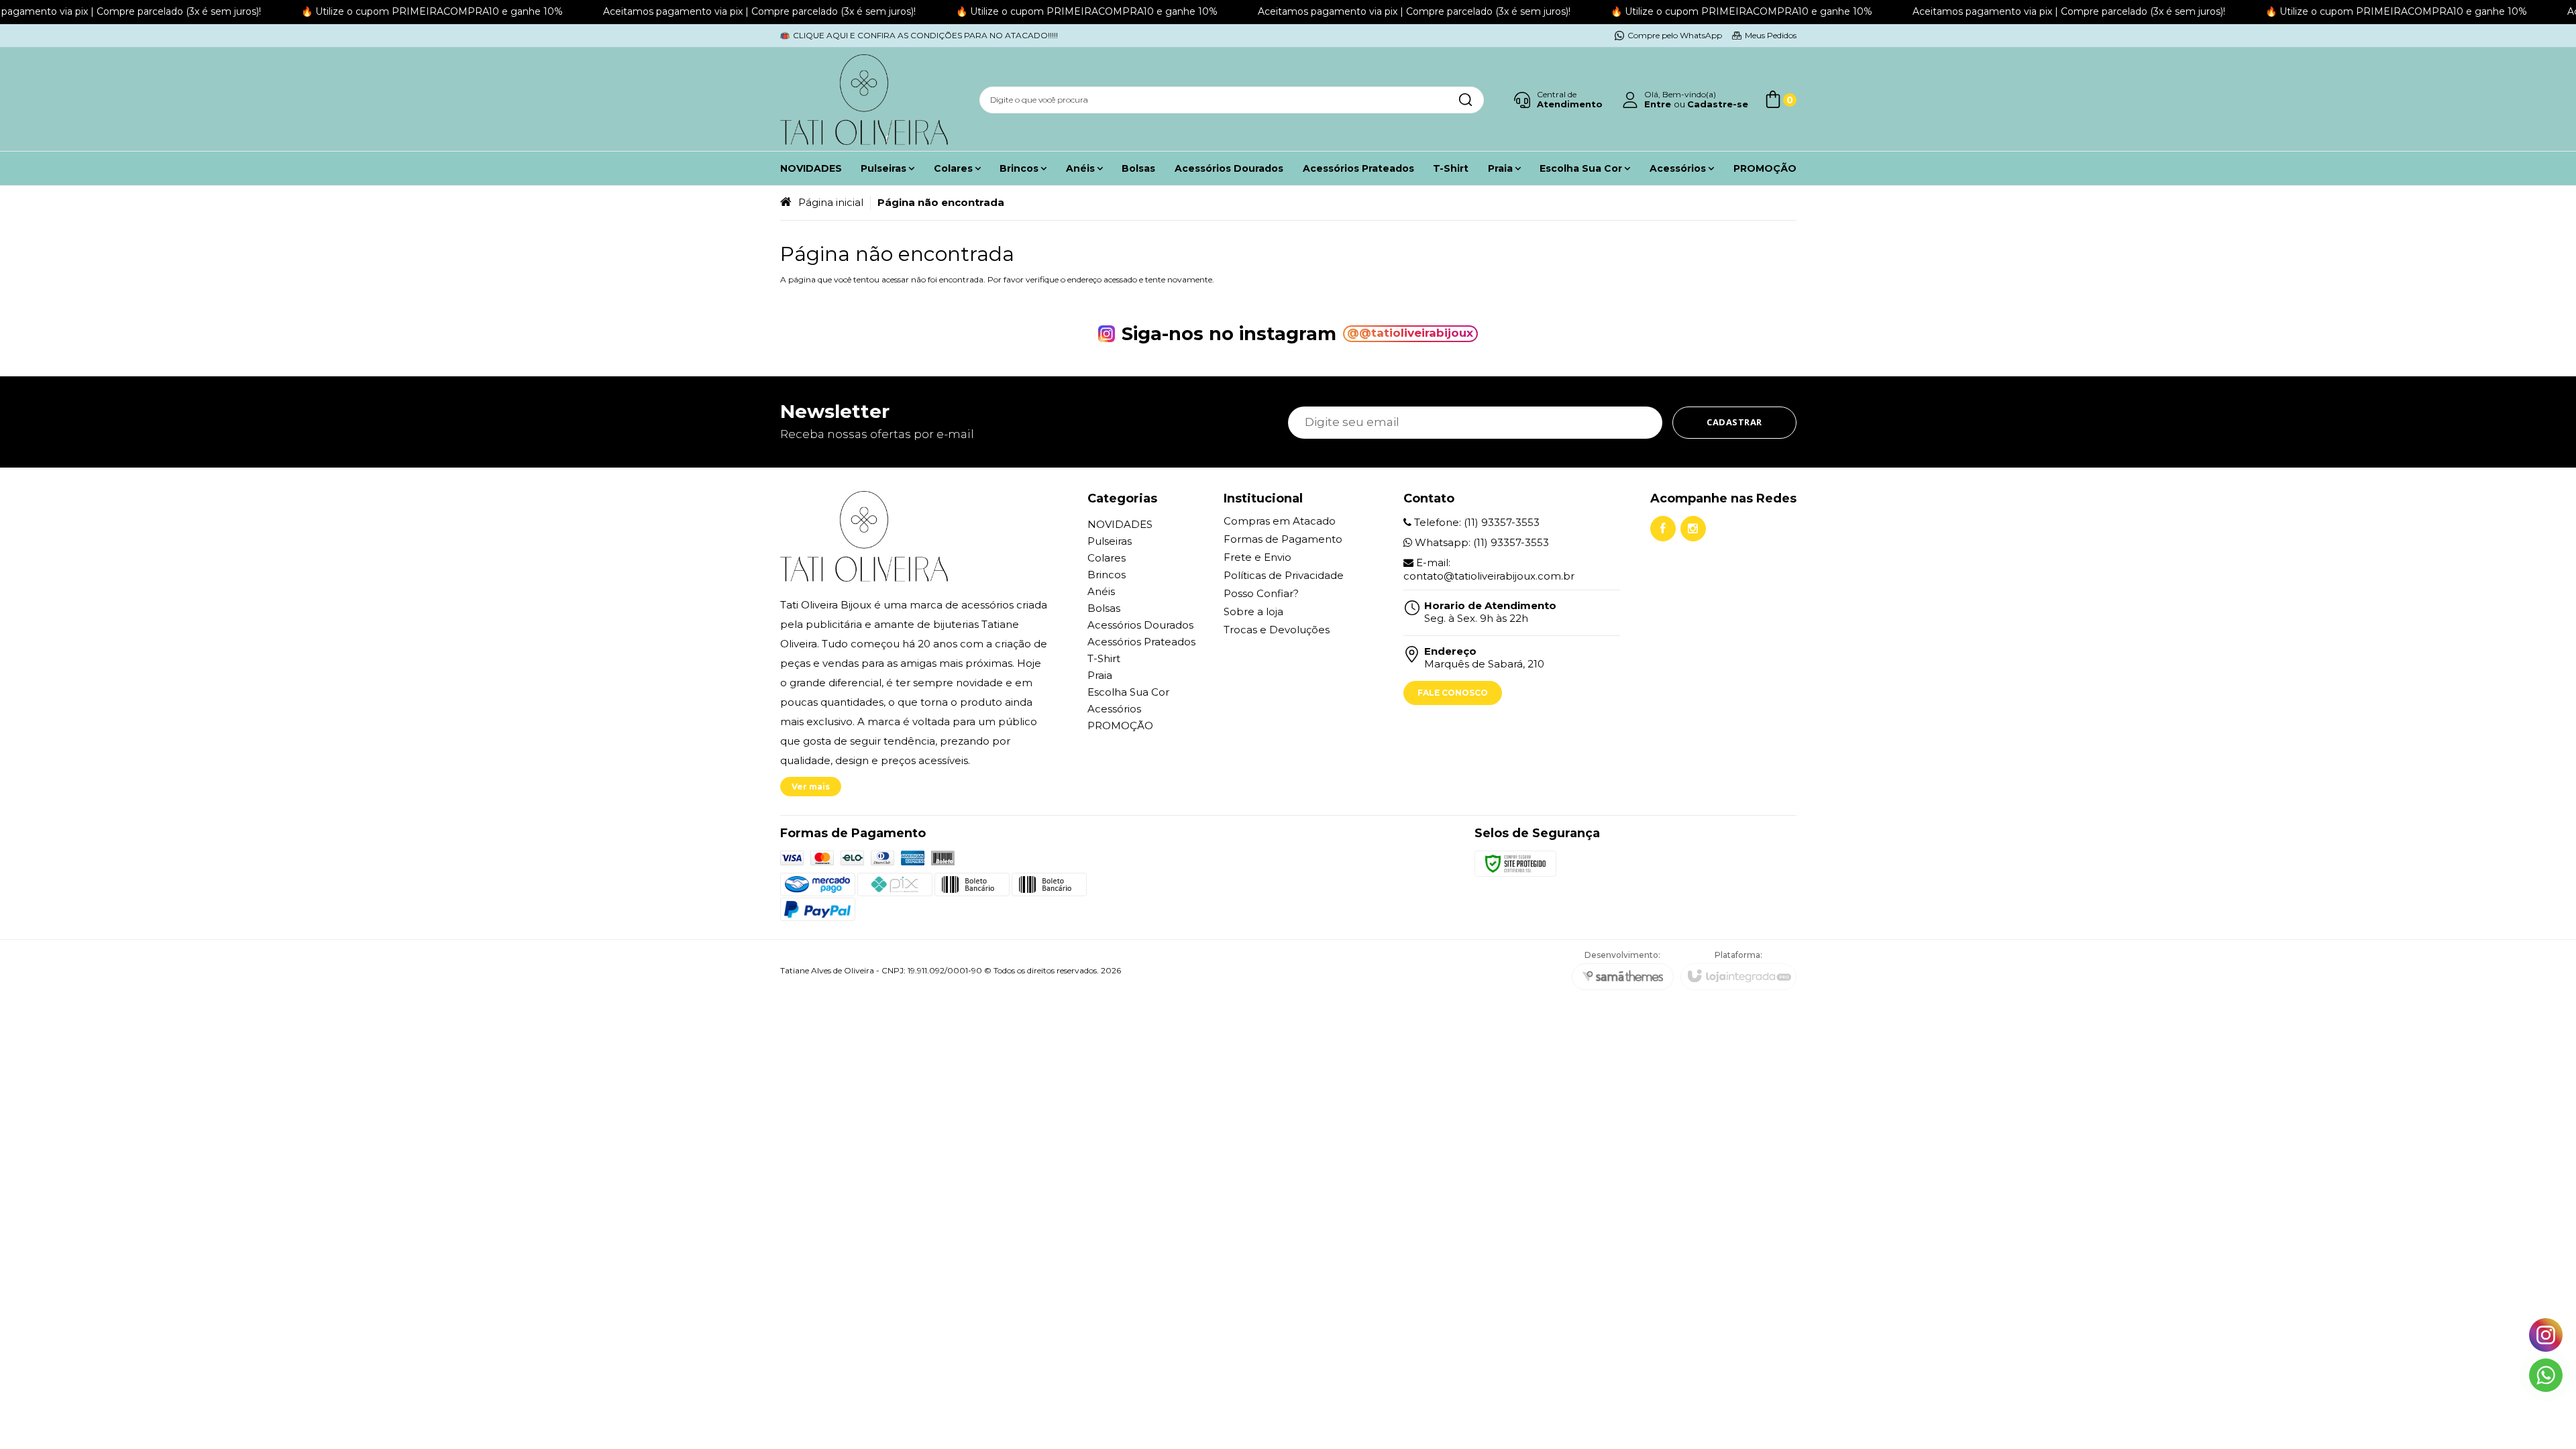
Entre (1658, 104)
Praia (1100, 675)
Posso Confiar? (1261, 593)
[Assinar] (1734, 423)
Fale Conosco (1453, 693)
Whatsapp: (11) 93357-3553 (1481, 542)
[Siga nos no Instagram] (1693, 529)
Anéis (1101, 591)
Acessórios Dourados (1140, 625)
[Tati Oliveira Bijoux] (864, 100)
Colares (1107, 558)
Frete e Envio (1257, 557)
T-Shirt (1104, 658)
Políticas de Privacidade (1284, 575)
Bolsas (1104, 608)
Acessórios (1114, 709)
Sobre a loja (1253, 611)
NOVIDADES (1120, 524)
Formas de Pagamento (1283, 539)
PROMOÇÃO (1120, 726)
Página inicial (831, 202)
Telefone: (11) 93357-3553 (1475, 522)
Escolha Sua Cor (1128, 692)
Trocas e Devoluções (1277, 630)
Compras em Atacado (1280, 521)
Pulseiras (1110, 541)
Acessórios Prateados (1141, 642)
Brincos (1107, 575)
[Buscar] (1465, 100)
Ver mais (811, 787)
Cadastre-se (1718, 104)
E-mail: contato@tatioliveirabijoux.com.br (1489, 569)
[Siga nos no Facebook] (1663, 529)
